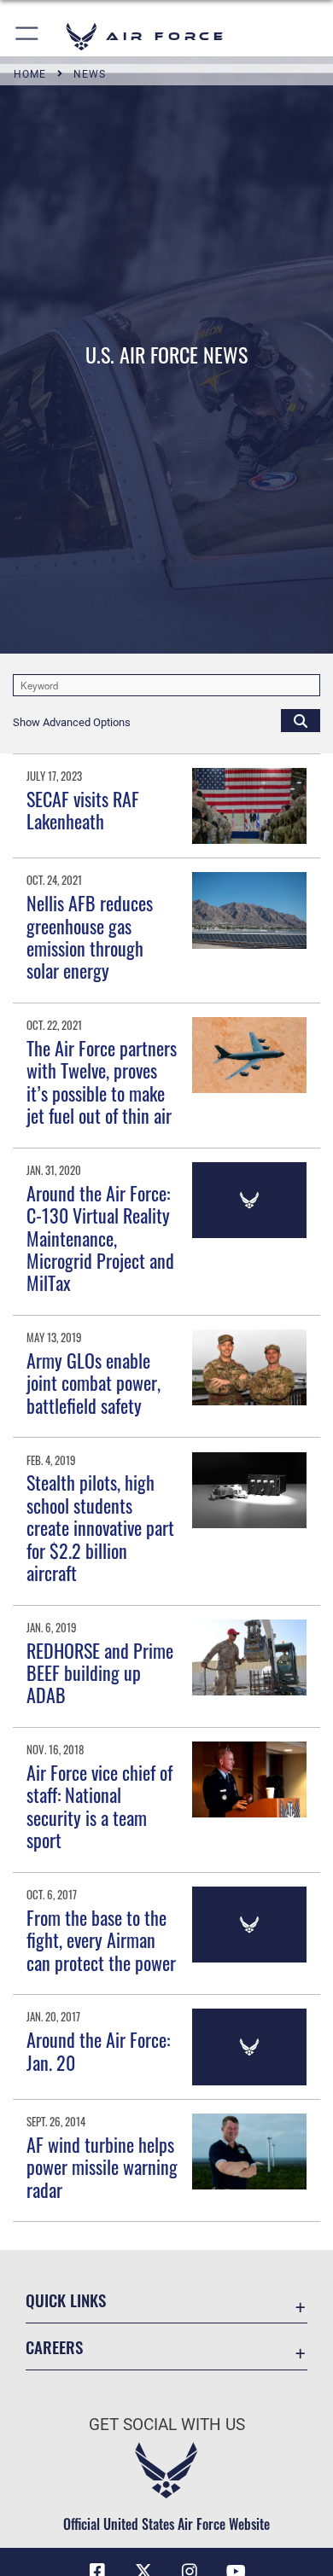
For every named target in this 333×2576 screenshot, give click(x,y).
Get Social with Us (167, 2425)
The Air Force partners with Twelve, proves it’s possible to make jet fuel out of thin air (102, 1082)
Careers (54, 2347)
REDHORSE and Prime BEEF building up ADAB (100, 1673)
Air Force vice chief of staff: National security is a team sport (99, 1806)
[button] (28, 36)
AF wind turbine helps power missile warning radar (102, 2167)
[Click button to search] (301, 720)
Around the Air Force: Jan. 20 (98, 2050)
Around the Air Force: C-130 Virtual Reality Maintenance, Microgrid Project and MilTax (100, 1238)
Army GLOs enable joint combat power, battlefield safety (93, 1383)
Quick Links (66, 2300)
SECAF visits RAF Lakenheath (83, 810)
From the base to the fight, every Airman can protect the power (101, 1940)
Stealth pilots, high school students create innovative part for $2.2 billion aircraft (100, 1527)
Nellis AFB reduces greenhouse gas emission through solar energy (90, 936)
